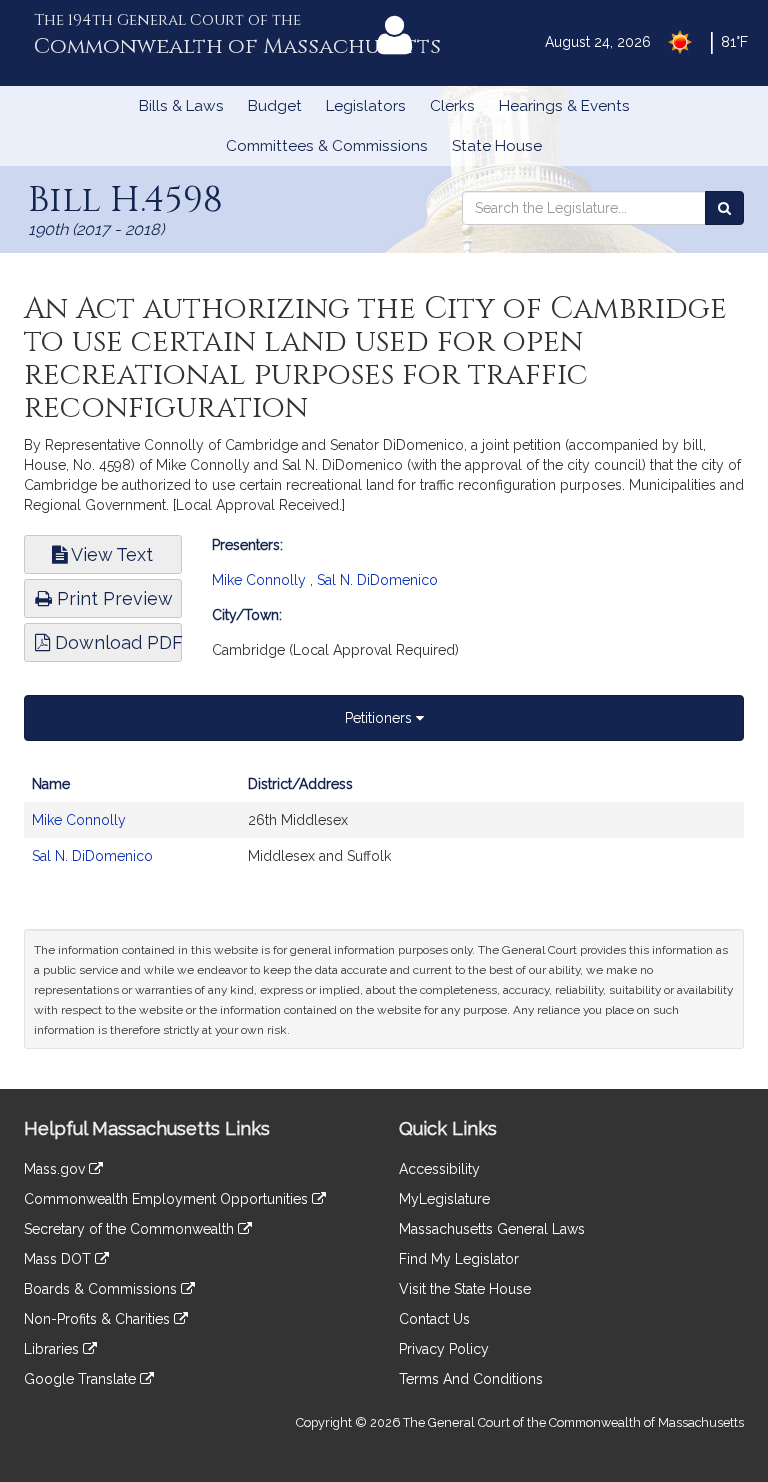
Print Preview (112, 598)
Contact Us (434, 1319)
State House (497, 146)
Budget (275, 106)
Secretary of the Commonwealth (131, 1229)
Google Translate (82, 1379)
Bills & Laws (181, 106)
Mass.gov (56, 1169)
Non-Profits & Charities (99, 1319)
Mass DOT (59, 1259)
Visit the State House (465, 1289)
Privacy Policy (444, 1349)
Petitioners (380, 718)
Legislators (366, 106)
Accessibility (439, 1169)
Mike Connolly (259, 580)
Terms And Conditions (471, 1379)
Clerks (452, 106)
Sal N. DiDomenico (377, 580)
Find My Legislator (459, 1259)
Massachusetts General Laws (492, 1229)
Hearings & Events (564, 106)
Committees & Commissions (327, 146)
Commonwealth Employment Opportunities (168, 1199)
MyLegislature (444, 1199)
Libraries (53, 1349)
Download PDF (116, 642)
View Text (110, 554)
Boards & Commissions (102, 1289)
